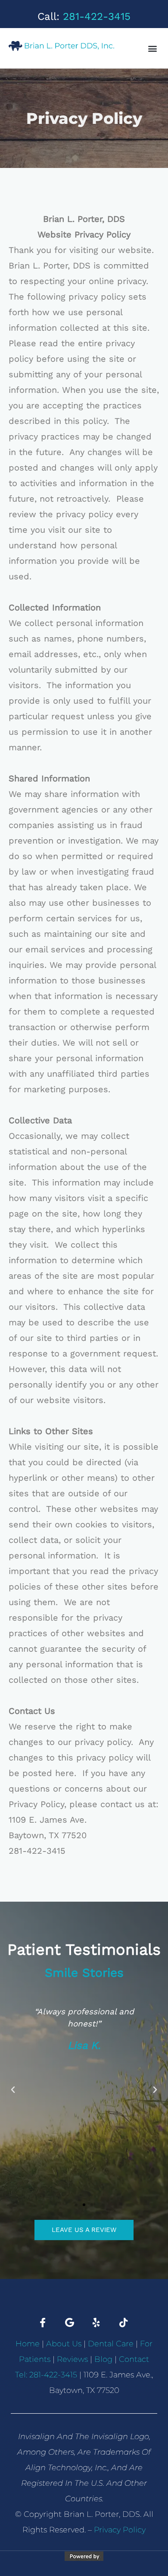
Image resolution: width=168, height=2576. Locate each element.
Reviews (72, 2359)
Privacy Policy (120, 2530)
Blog (103, 2359)
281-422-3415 (97, 16)
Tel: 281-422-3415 (46, 2375)
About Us (64, 2344)
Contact (134, 2359)
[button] (152, 48)
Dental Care (111, 2344)
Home (28, 2344)
